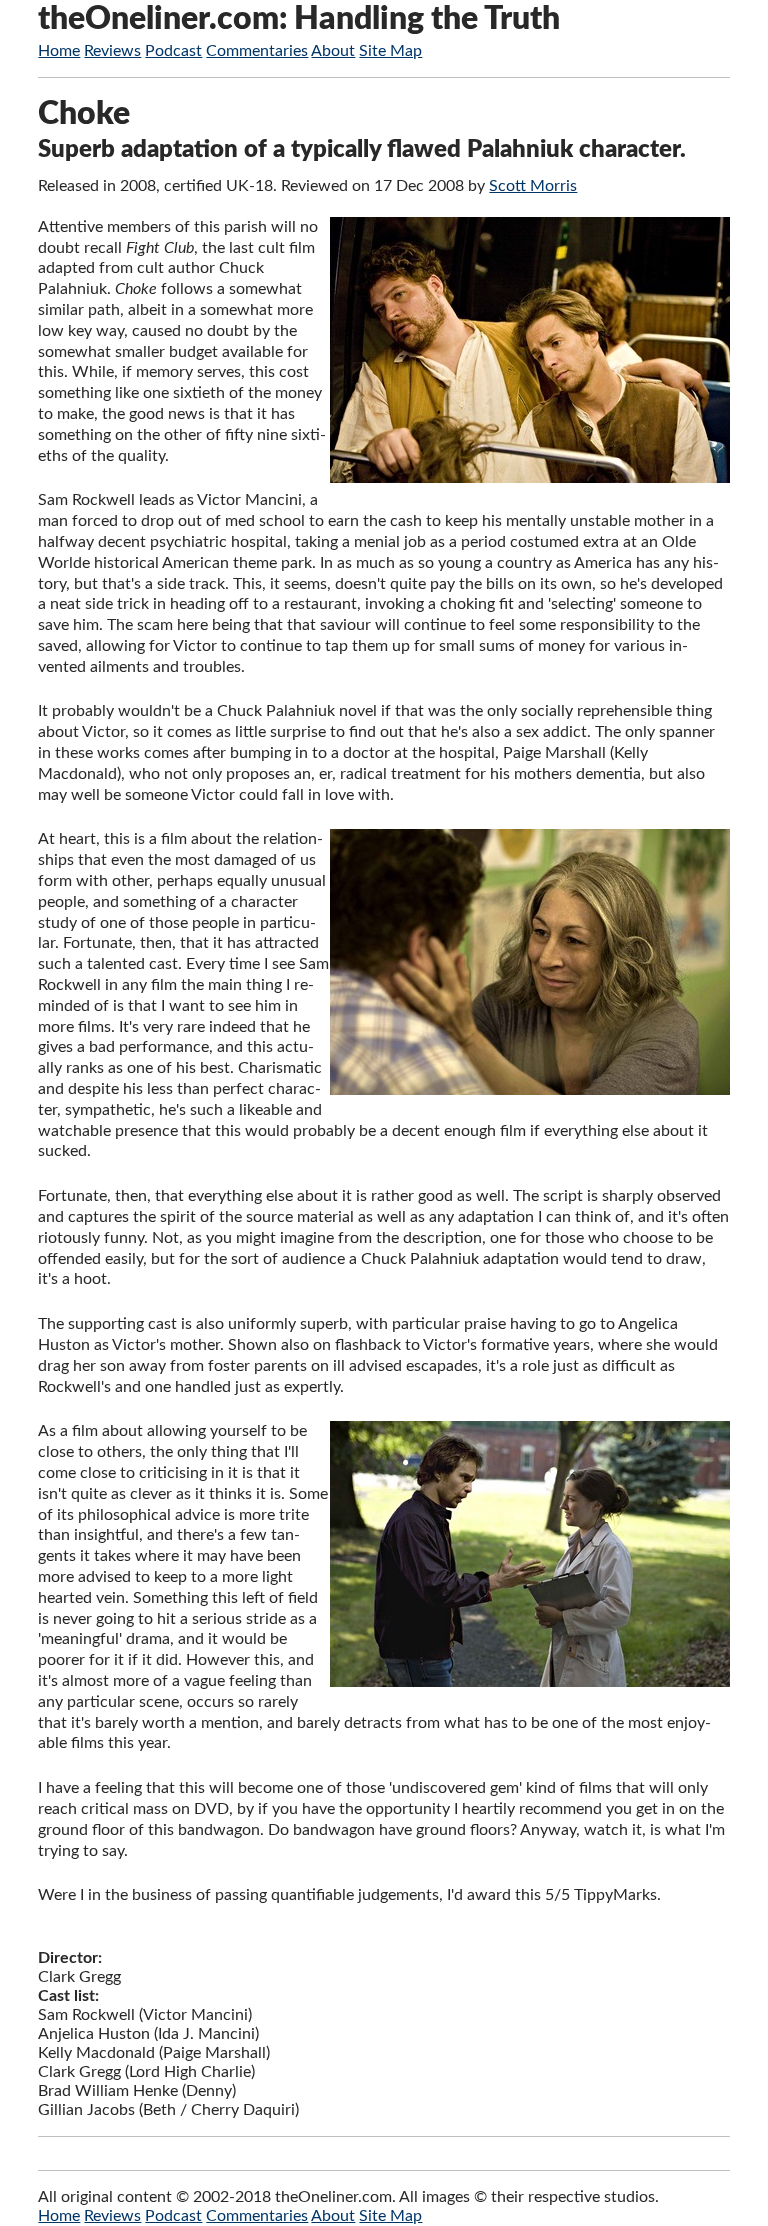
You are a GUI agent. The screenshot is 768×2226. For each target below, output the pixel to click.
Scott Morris (533, 186)
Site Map (390, 51)
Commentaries (257, 51)
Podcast (173, 51)
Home (59, 51)
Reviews (112, 51)
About (333, 51)
